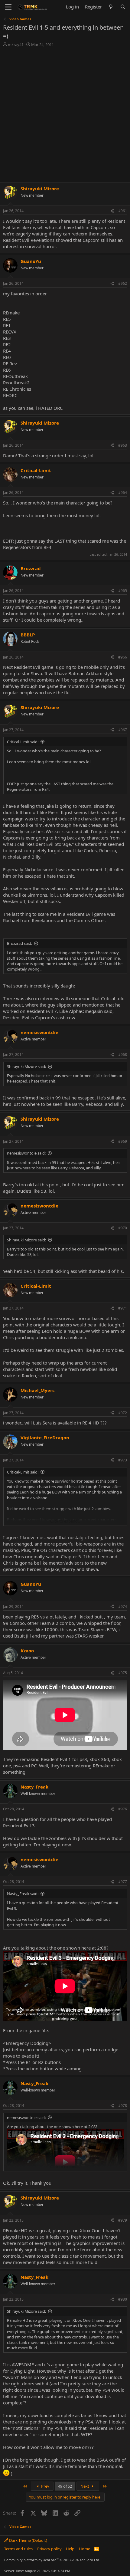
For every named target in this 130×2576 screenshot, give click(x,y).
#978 (123, 2106)
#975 (123, 1673)
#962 (123, 283)
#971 (123, 1308)
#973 (123, 1460)
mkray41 (16, 44)
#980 (123, 2299)
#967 (123, 730)
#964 (123, 493)
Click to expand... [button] (65, 1521)
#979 (123, 2220)
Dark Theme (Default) (28, 2540)
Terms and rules (18, 2549)
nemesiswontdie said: (26, 1153)
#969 (123, 1141)
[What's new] (111, 7)
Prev (45, 2486)
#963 (123, 445)
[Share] (112, 211)
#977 (123, 1882)
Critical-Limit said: (23, 742)
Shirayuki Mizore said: (26, 1066)
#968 (123, 1055)
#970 (123, 1228)
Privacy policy (49, 2549)
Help (70, 2549)
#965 (123, 591)
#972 (123, 1413)
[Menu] (8, 7)
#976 (123, 1809)
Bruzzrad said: (19, 943)
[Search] (123, 7)
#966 (123, 657)
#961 (123, 211)
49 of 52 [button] (65, 2486)
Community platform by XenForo (52, 2560)
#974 (123, 1607)
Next (85, 2486)
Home (84, 2549)
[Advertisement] (65, 115)
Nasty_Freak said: (23, 1894)
